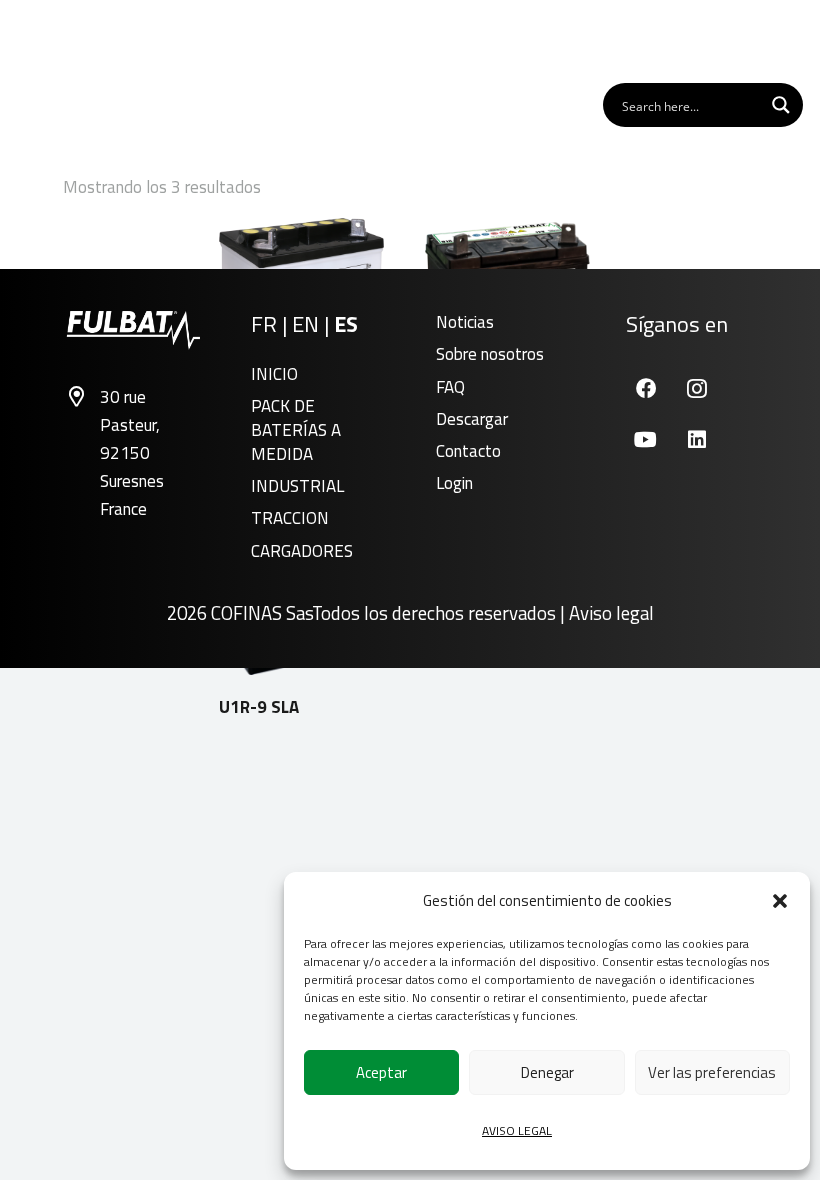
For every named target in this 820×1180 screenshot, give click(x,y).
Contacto (468, 451)
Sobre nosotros (490, 354)
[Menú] (779, 40)
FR (264, 324)
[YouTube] (645, 439)
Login (454, 483)
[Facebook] (645, 388)
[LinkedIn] (696, 439)
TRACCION (290, 518)
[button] (780, 901)
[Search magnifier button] (781, 105)
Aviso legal (611, 613)
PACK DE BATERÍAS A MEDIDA (296, 430)
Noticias (465, 322)
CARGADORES (302, 551)
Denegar (547, 1072)
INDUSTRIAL (297, 486)
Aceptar (381, 1072)
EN (305, 324)
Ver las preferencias (712, 1072)
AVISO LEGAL (517, 1130)
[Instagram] (696, 388)
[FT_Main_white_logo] (79, 40)
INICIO (274, 374)
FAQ (450, 387)
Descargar (472, 419)
